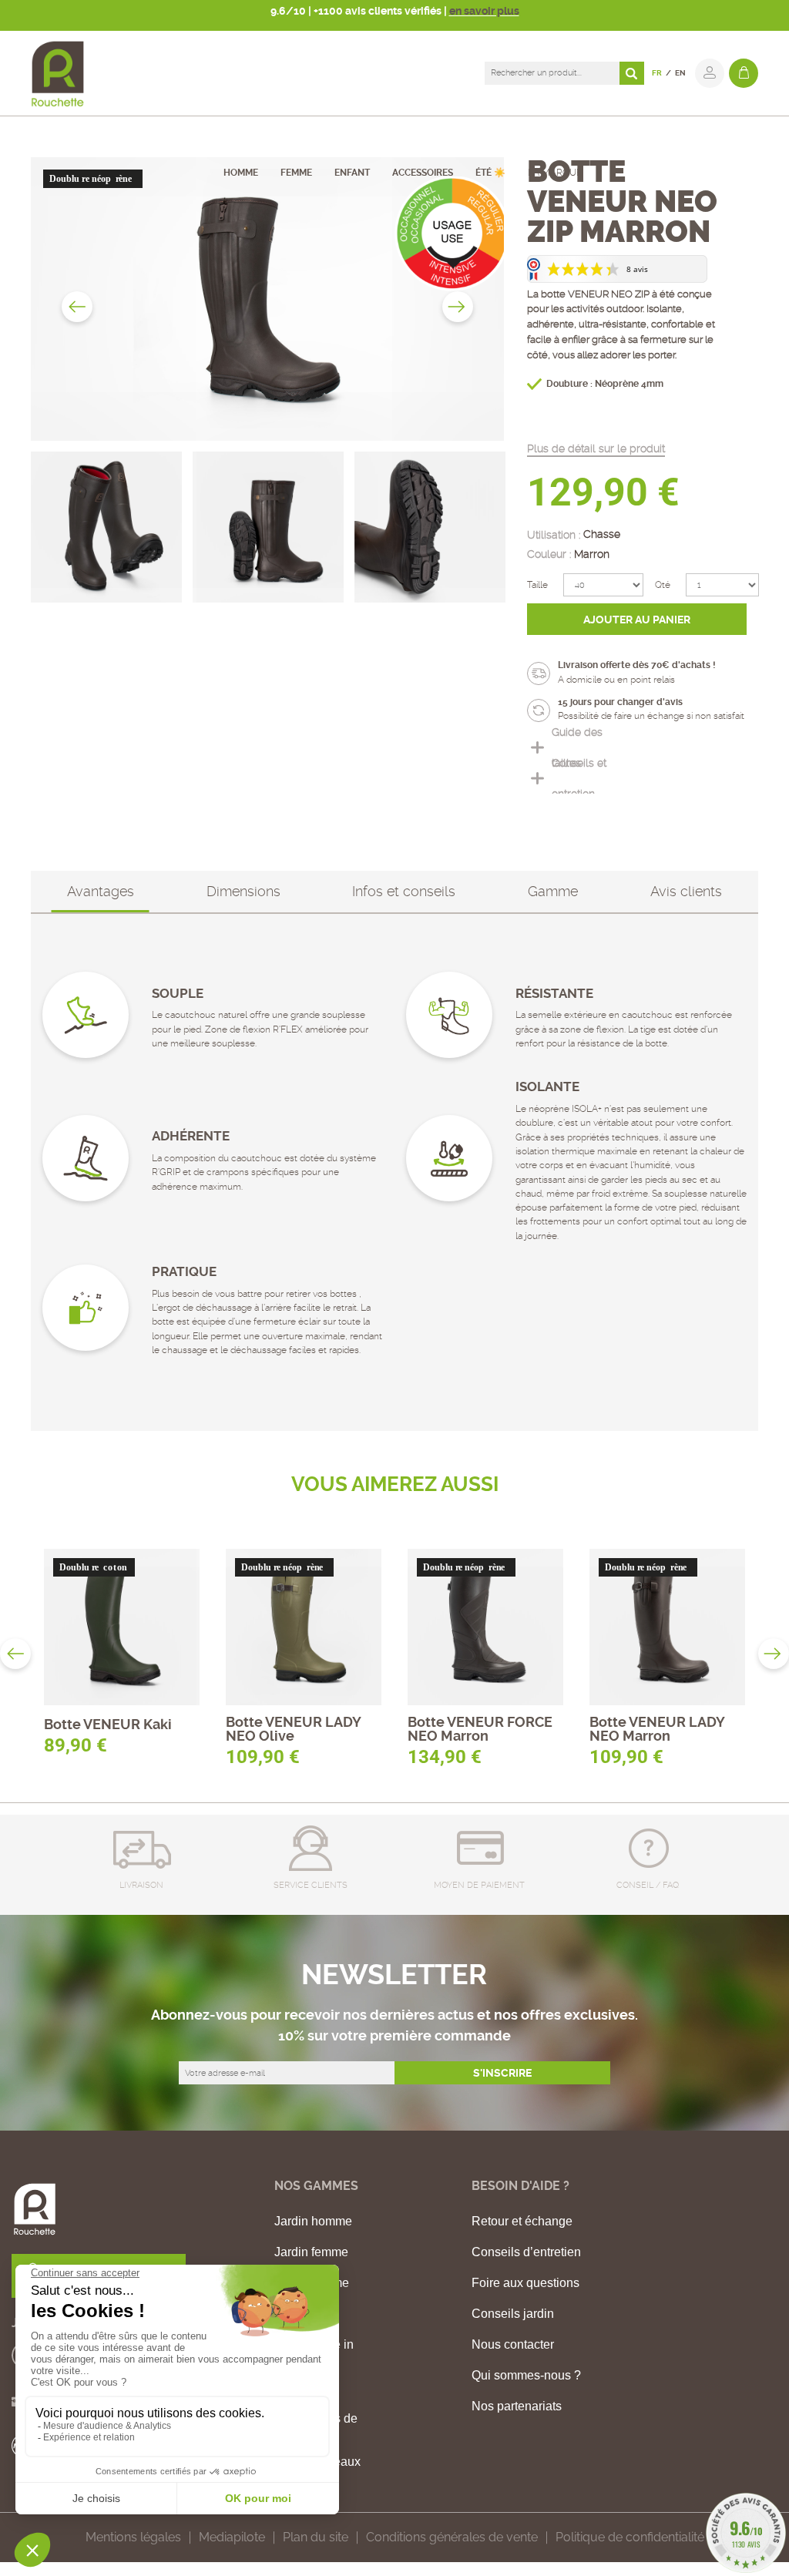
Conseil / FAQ (648, 1885)
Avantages (101, 891)
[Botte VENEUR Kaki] (122, 1627)
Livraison (141, 1885)
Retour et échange (522, 2222)
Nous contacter (513, 2345)
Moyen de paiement (479, 1885)
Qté (663, 585)
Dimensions (243, 891)
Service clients (311, 1885)
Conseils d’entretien (526, 2252)
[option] (267, 299)
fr (657, 73)
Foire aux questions (525, 2283)
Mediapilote (232, 2537)
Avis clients (686, 891)
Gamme (553, 891)
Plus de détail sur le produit (596, 448)
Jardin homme (313, 2222)
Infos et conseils (404, 891)
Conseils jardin (513, 2314)
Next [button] (458, 307)
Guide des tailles (577, 747)
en (680, 73)
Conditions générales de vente (452, 2537)
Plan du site (316, 2537)
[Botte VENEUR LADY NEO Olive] (304, 1627)
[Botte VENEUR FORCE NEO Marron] (486, 1627)
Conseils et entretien (579, 778)
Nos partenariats (517, 2406)
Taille (537, 585)
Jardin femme (311, 2252)
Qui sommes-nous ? (526, 2376)
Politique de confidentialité (630, 2537)
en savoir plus (484, 11)
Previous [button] (77, 307)
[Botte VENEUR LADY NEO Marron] (668, 1627)
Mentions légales (133, 2537)
